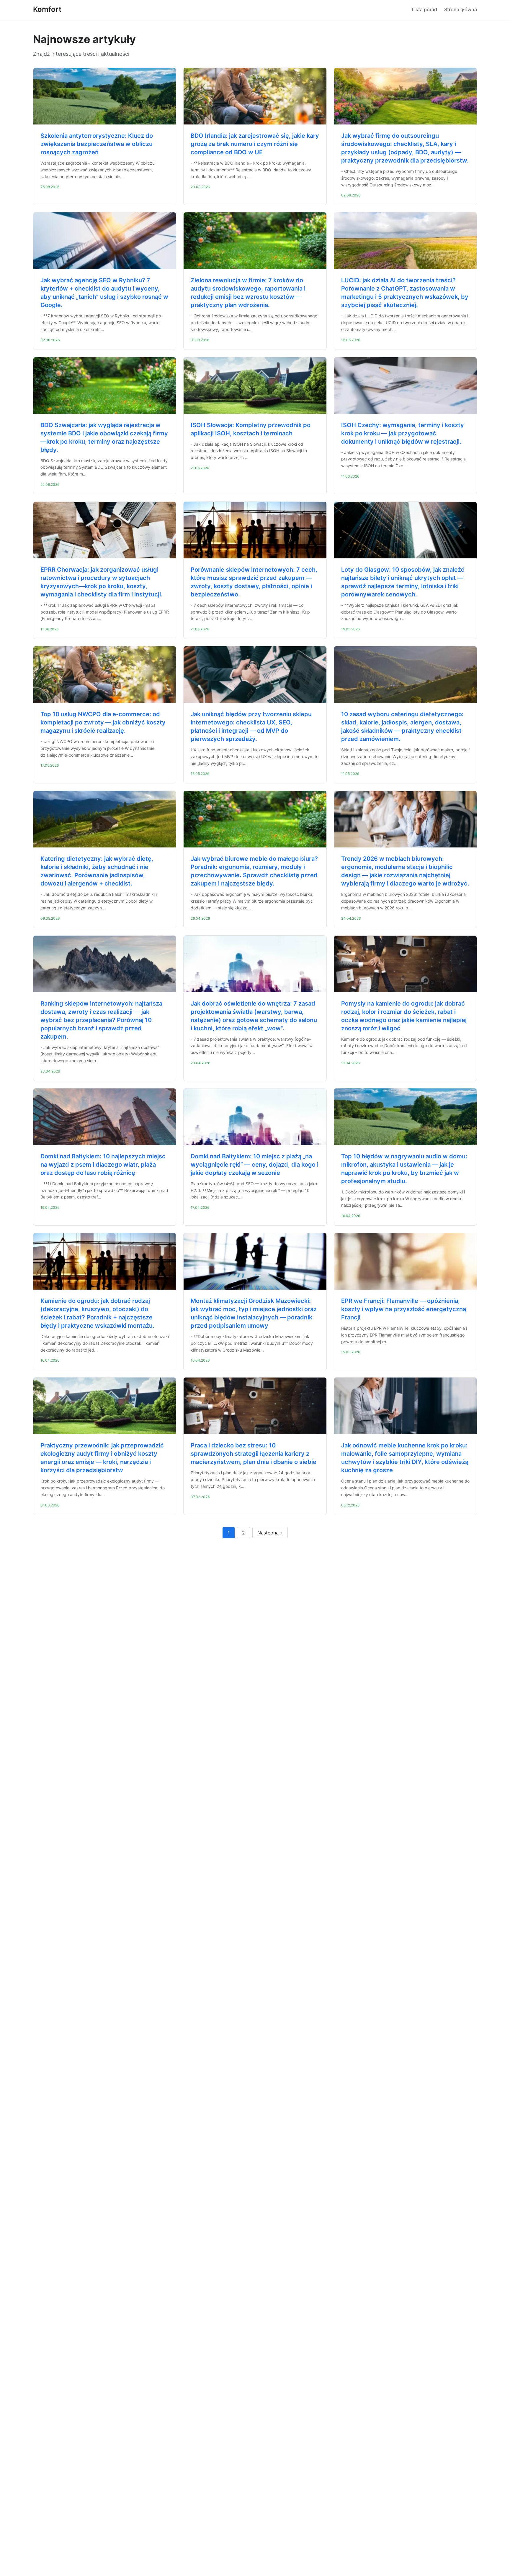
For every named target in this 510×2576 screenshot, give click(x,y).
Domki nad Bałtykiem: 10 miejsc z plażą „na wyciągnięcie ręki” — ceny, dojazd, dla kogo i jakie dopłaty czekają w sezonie (255, 1165)
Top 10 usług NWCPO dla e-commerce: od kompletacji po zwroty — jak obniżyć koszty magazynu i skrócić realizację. (103, 722)
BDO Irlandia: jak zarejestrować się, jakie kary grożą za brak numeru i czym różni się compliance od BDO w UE (255, 144)
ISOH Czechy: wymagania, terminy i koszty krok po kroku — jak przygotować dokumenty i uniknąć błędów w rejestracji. (403, 433)
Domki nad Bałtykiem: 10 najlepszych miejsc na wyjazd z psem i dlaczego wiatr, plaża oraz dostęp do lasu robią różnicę (103, 1165)
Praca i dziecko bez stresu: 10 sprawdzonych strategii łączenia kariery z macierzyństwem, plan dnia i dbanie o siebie (254, 1454)
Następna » (270, 1533)
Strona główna (461, 9)
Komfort (47, 9)
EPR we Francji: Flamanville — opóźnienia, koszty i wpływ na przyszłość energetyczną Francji (404, 1309)
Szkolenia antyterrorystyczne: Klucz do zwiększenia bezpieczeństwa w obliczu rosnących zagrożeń (97, 144)
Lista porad (424, 9)
